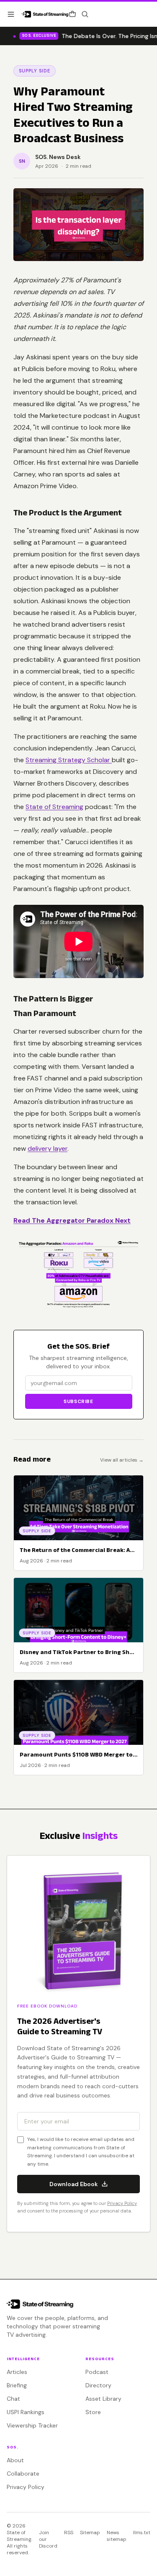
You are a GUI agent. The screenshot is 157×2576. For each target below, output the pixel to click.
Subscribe (78, 1401)
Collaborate (23, 2474)
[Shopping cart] (72, 14)
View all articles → (122, 1460)
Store (93, 2412)
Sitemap (90, 2532)
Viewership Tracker (32, 2425)
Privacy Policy (122, 2203)
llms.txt (142, 2532)
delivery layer (48, 1148)
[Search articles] (85, 14)
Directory (98, 2385)
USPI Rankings (26, 2412)
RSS (69, 2532)
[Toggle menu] (11, 14)
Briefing (17, 2385)
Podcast (97, 2372)
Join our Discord (48, 2539)
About (15, 2460)
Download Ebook (74, 2184)
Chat (13, 2399)
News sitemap (117, 2536)
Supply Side (35, 71)
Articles (17, 2372)
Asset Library (103, 2399)
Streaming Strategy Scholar (69, 760)
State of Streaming (54, 807)
